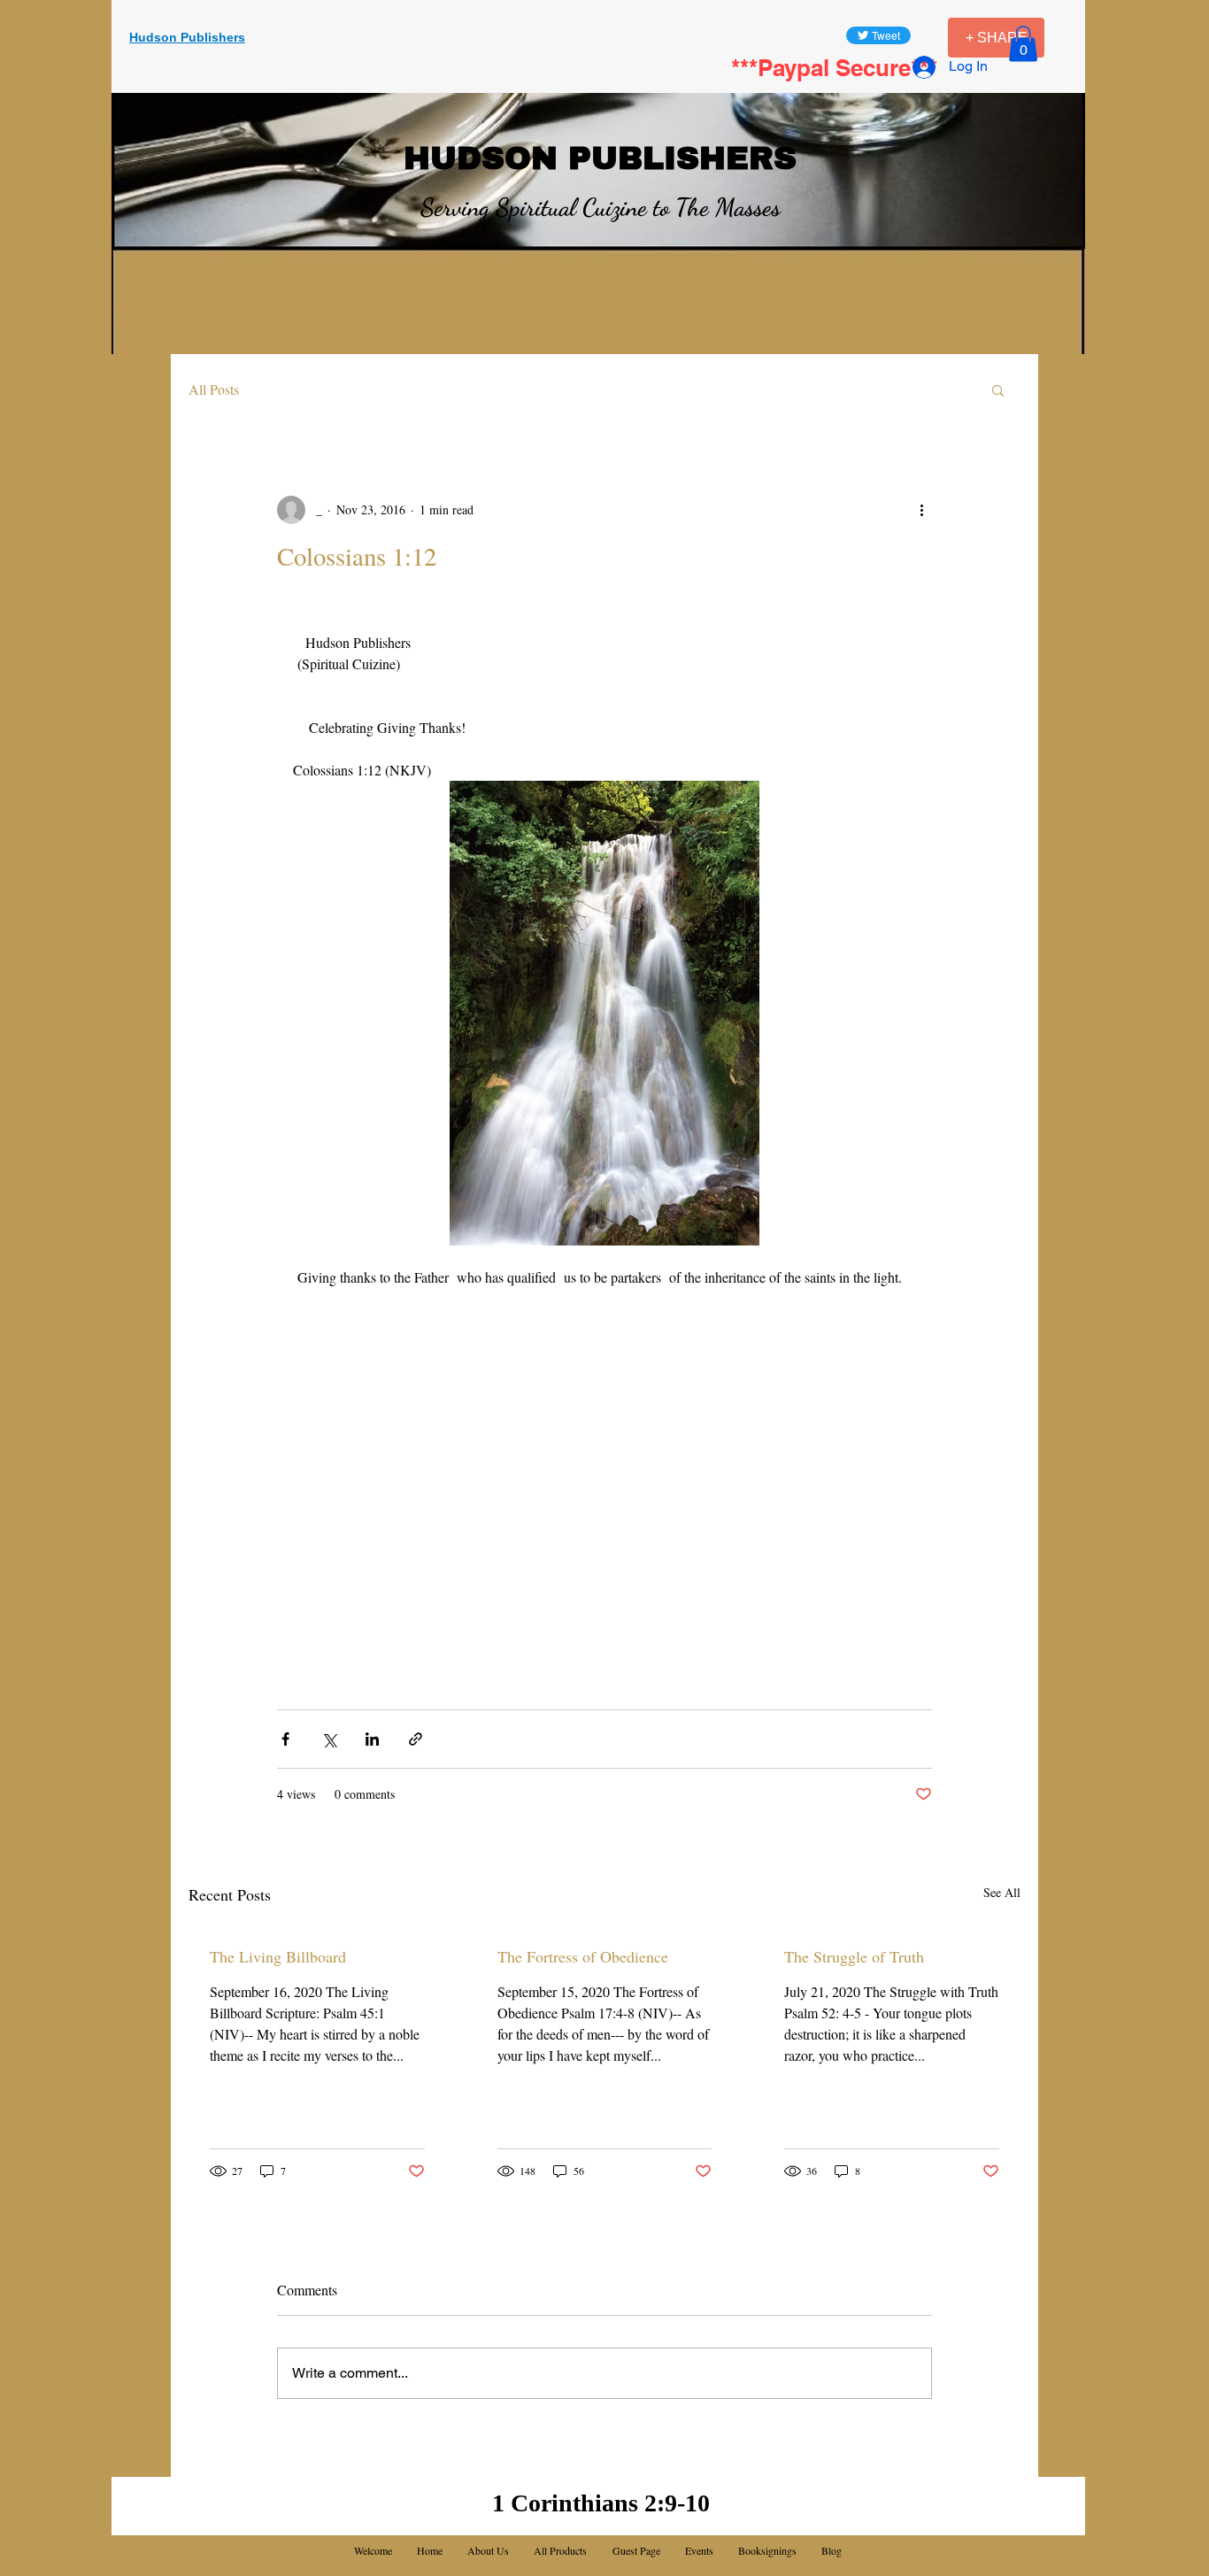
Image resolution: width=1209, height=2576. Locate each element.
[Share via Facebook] (285, 1739)
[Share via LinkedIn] (372, 1739)
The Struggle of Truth (854, 1956)
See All (1002, 1892)
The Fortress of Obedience (583, 1956)
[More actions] (921, 510)
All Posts (214, 389)
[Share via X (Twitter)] (329, 1739)
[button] (1023, 44)
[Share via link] (416, 1739)
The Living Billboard (278, 1956)
